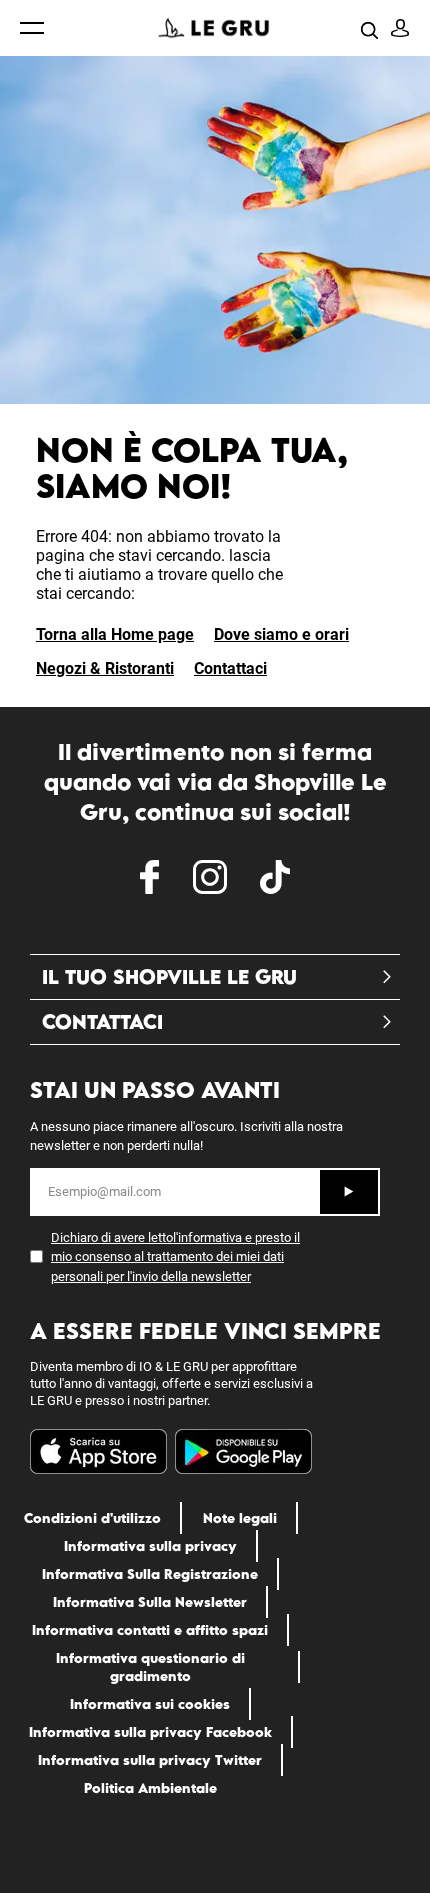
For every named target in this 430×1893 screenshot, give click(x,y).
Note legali (240, 1518)
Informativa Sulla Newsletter (150, 1602)
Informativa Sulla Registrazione (150, 1574)
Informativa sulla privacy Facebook (150, 1732)
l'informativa (207, 1237)
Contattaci (230, 668)
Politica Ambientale (150, 1788)
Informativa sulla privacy (150, 1546)
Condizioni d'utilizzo (92, 1518)
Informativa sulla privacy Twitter (150, 1760)
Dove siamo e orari (281, 634)
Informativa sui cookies (150, 1704)
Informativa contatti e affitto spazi (150, 1630)
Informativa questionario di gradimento (150, 1667)
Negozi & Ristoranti (105, 668)
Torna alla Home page (115, 634)
